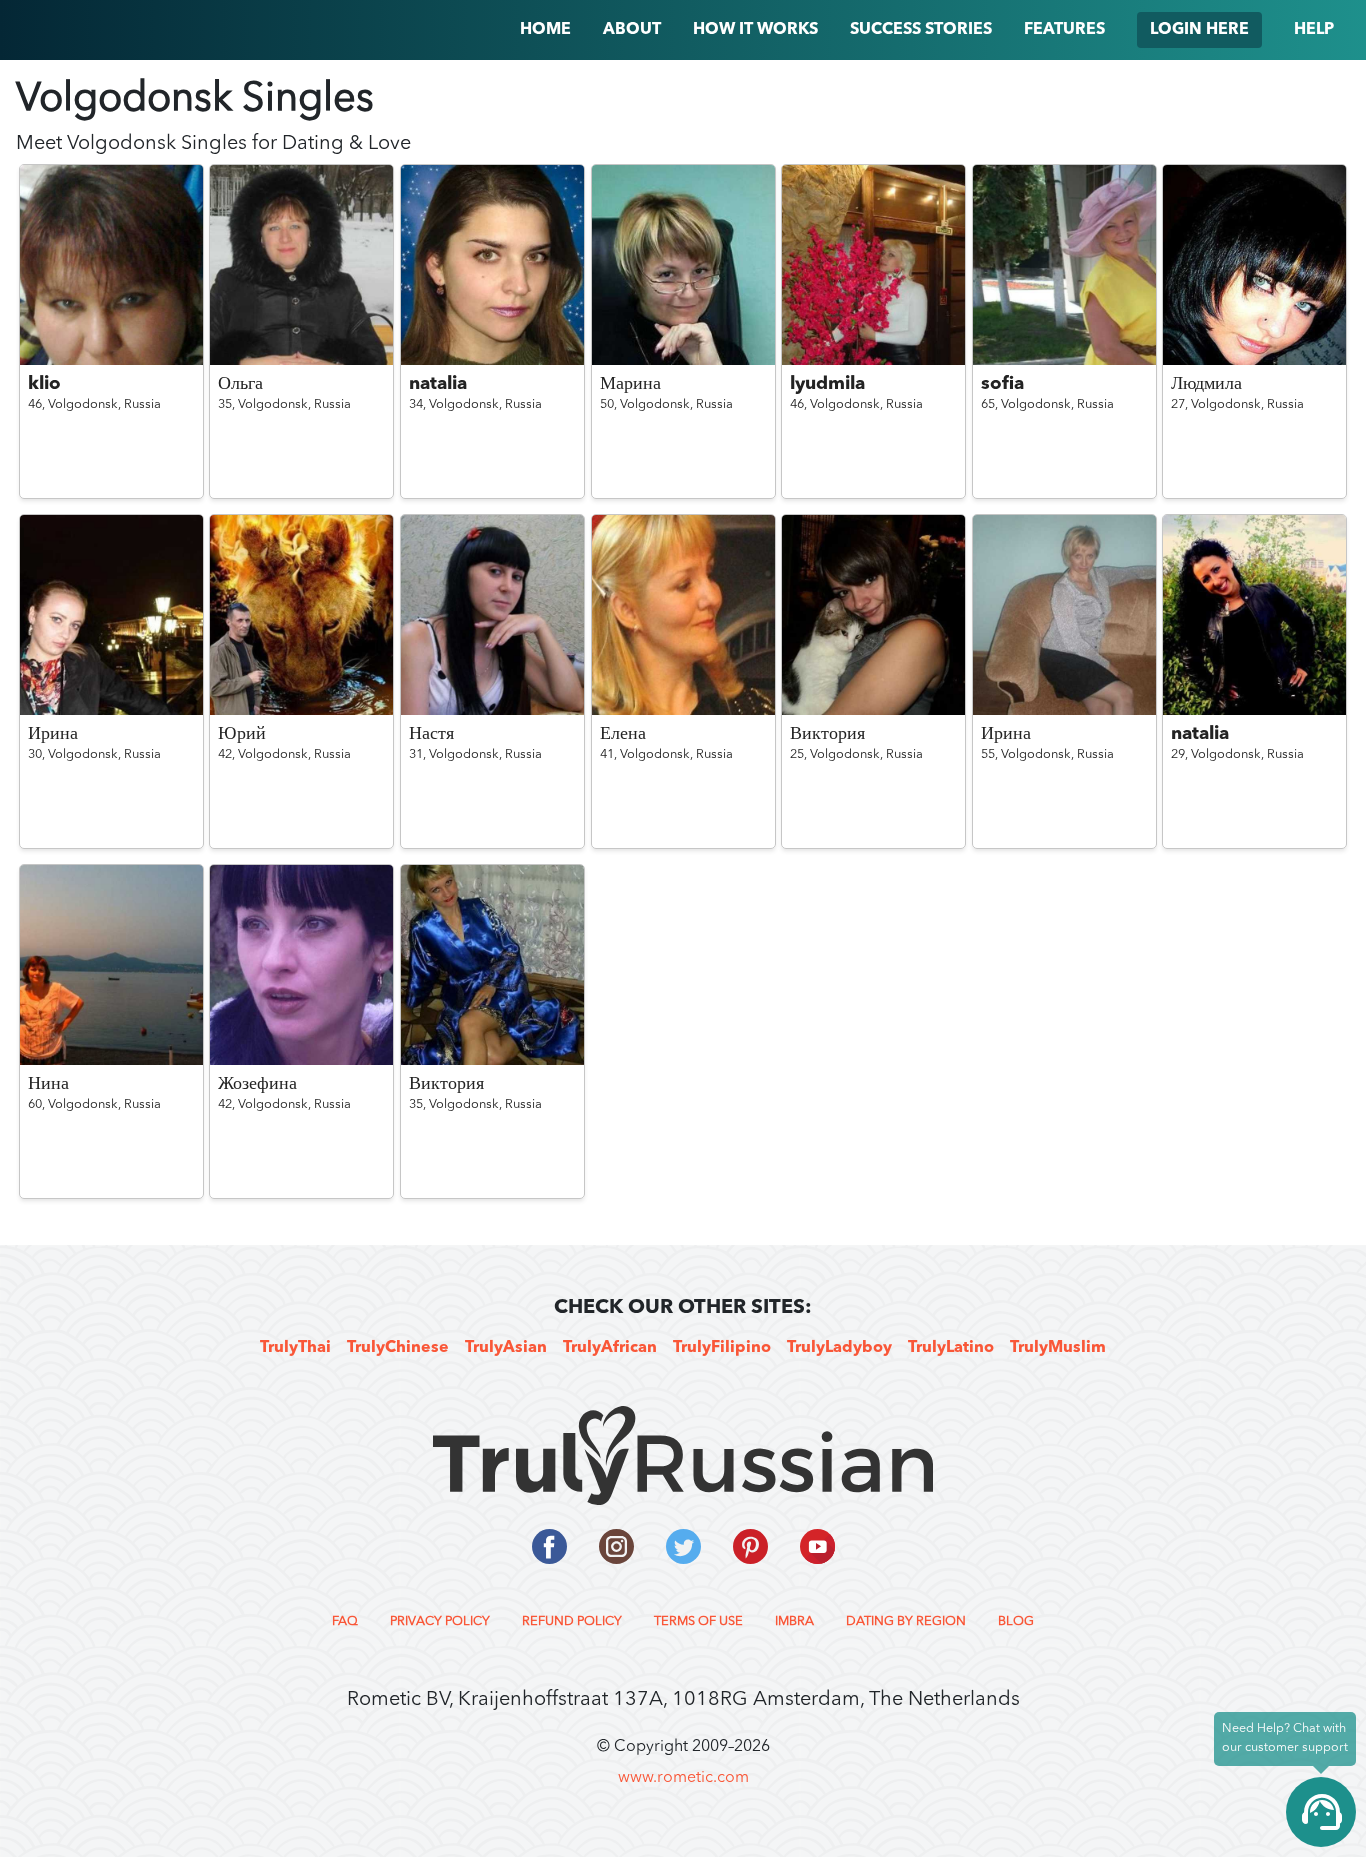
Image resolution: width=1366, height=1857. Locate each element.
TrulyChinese (398, 1348)
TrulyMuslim (1058, 1348)
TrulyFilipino (722, 1348)
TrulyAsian (506, 1348)
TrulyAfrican (610, 1348)
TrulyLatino (951, 1348)
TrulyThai (295, 1348)
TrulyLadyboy (839, 1348)
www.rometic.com (683, 1778)
